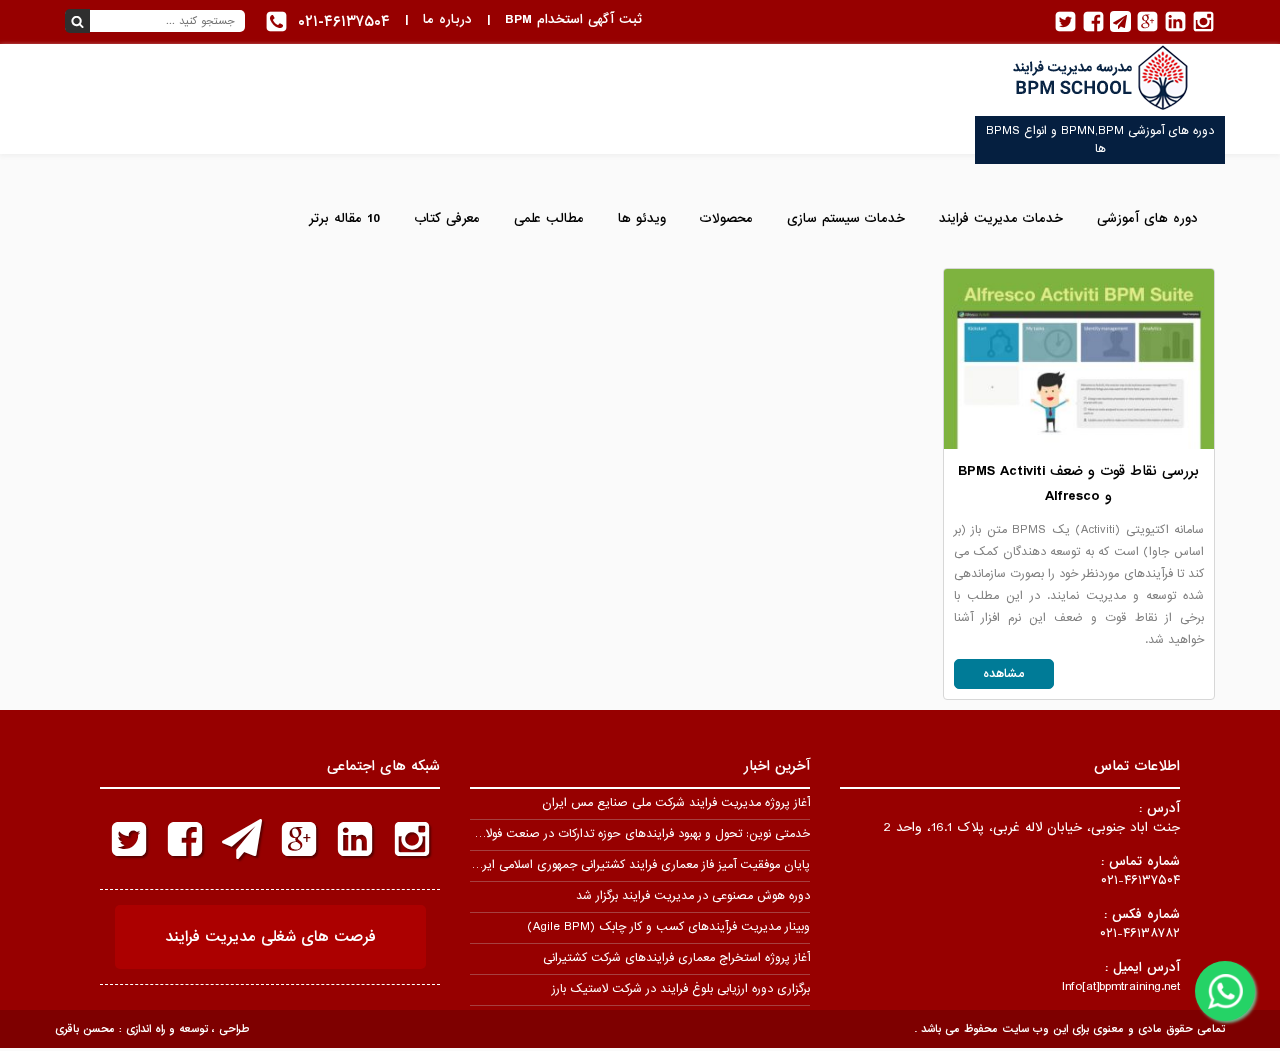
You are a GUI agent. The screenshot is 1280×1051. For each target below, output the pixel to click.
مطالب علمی (549, 218)
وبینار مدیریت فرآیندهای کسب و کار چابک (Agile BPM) (668, 927)
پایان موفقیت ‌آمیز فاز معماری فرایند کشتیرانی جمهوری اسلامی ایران (640, 865)
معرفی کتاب (447, 218)
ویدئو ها (642, 218)
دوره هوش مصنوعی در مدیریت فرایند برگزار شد (693, 896)
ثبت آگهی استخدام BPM (573, 19)
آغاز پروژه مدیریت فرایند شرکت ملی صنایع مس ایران (676, 803)
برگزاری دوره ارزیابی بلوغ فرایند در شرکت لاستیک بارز (681, 989)
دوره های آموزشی (1147, 218)
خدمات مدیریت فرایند (1001, 218)
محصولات (726, 218)
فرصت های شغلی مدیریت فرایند (270, 937)
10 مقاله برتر (344, 218)
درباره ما (447, 19)
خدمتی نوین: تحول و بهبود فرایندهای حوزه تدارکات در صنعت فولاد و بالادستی (617, 834)
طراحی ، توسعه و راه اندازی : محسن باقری (152, 1029)
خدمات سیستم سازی (846, 218)
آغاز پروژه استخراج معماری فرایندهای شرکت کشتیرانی (676, 958)
